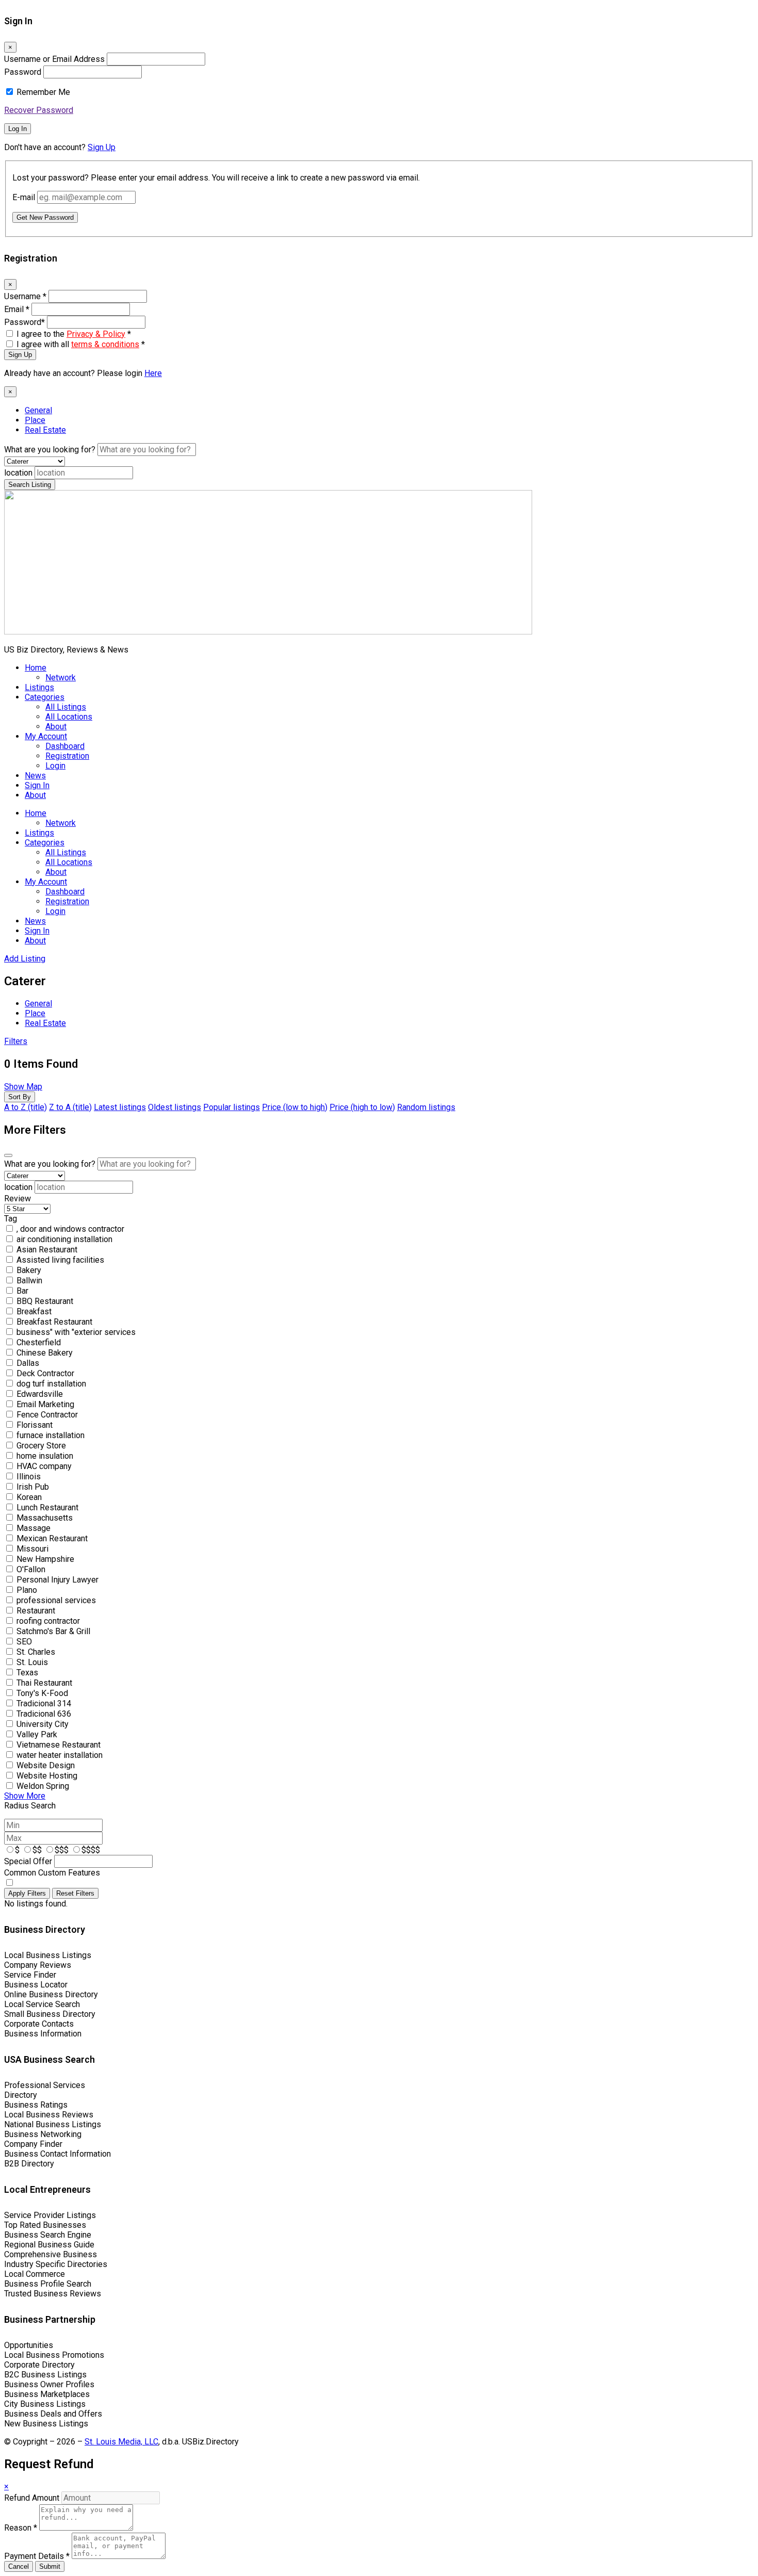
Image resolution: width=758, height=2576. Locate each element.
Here (153, 373)
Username (25, 296)
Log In (18, 129)
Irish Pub (33, 1487)
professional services (56, 1600)
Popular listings (232, 1107)
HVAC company (44, 1466)
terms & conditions (105, 344)
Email (17, 309)
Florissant (35, 1425)
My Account (46, 736)
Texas (27, 1673)
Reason (21, 2528)
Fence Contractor (47, 1415)
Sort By (20, 1097)
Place (35, 420)
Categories (45, 697)
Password (23, 72)
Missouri (32, 1549)
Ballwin (29, 1281)
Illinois (29, 1477)
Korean (29, 1497)
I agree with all (81, 344)
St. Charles (36, 1652)
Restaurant (36, 1611)
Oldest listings (175, 1107)
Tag (11, 1219)
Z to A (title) (70, 1107)
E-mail (24, 197)
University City (43, 1724)
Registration (67, 756)
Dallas (28, 1363)
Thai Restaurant (44, 1683)
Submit (50, 2566)
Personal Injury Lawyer (57, 1580)
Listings (39, 687)
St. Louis (32, 1662)
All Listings (66, 707)
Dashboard (65, 746)
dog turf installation (51, 1384)
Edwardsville (40, 1394)
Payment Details (37, 2556)
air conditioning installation (64, 1239)
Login (55, 766)
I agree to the (74, 334)
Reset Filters (75, 1893)
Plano (27, 1590)
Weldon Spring (43, 1786)
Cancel (19, 2566)
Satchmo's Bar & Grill (53, 1631)
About (56, 727)
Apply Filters (27, 1893)
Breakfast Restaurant (54, 1322)
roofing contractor (48, 1621)
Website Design (46, 1765)
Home (36, 668)
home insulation (45, 1456)
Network (61, 678)
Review (18, 1199)
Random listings (426, 1107)
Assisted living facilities (60, 1260)
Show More (25, 1796)
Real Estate (45, 430)
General (38, 410)
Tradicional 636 (44, 1714)
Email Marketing (45, 1404)
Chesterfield (39, 1342)
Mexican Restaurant (52, 1538)
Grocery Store (41, 1446)
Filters (16, 1041)
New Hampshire (45, 1559)
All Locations (69, 717)
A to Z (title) (26, 1107)
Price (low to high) (295, 1107)
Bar (22, 1291)
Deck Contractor (45, 1373)
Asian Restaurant (47, 1250)
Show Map (23, 1087)
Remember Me (43, 92)
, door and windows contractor (70, 1229)
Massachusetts (45, 1518)
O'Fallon (31, 1569)
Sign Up (102, 147)
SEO (24, 1642)
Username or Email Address (54, 59)
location (18, 473)
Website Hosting (47, 1776)
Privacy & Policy (96, 334)
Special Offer (28, 1861)
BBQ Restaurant (45, 1301)
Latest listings (120, 1107)
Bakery (29, 1270)
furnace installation (51, 1435)
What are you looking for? (50, 450)
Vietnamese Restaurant (59, 1745)
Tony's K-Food (42, 1693)
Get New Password (45, 217)
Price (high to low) (362, 1107)
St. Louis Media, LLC (121, 2442)
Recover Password (39, 110)
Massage (34, 1528)
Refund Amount (33, 2498)
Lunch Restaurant (47, 1507)
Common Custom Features (52, 1873)
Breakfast (34, 1311)
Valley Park (37, 1734)
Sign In (37, 785)
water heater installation (60, 1755)
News (35, 776)
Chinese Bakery (45, 1353)
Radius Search (30, 1806)
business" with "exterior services (76, 1332)
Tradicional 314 (44, 1703)
